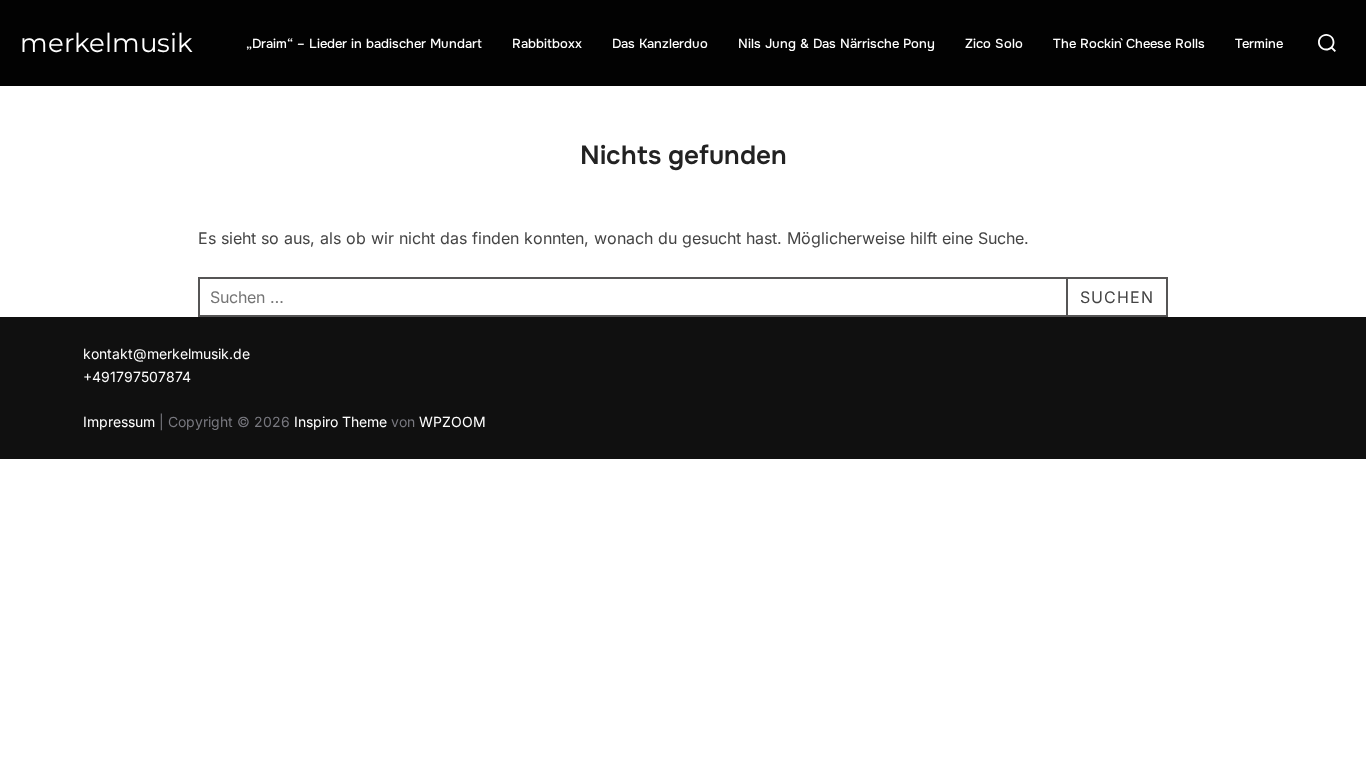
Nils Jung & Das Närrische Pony (836, 43)
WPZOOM (452, 421)
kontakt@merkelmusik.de (166, 353)
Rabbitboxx (547, 43)
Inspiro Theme (340, 421)
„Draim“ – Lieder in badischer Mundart (364, 43)
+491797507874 (137, 376)
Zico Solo (994, 43)
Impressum (119, 421)
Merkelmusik (106, 43)
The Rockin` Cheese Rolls (1129, 43)
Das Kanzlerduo (660, 43)
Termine (1259, 43)
